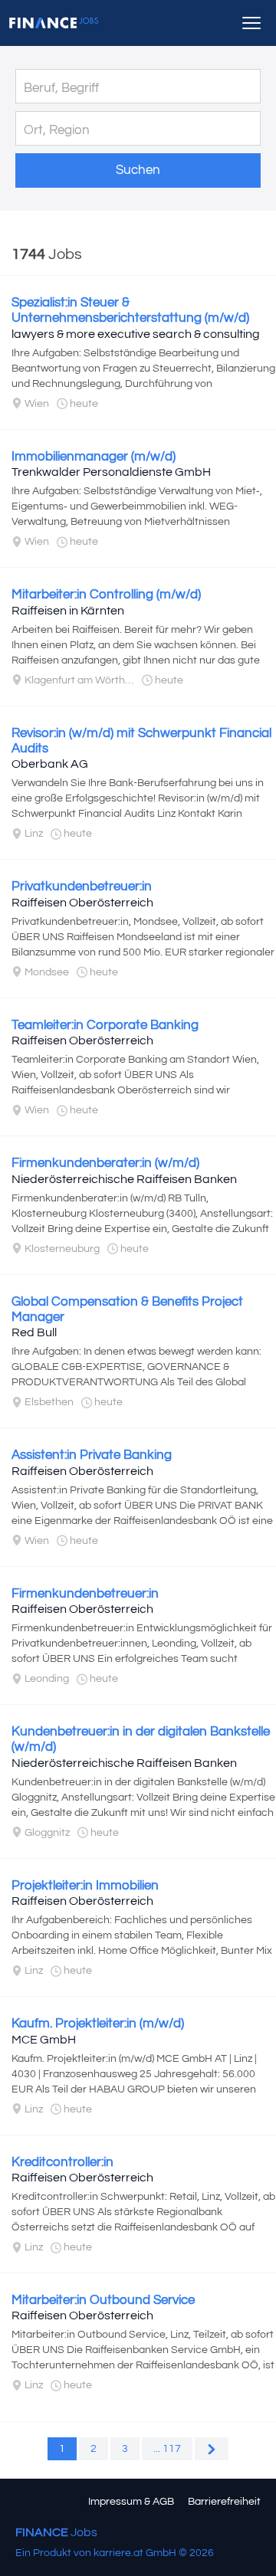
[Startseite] (54, 23)
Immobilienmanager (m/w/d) (94, 457)
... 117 (167, 2449)
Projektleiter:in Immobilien (85, 1886)
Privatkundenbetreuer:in (82, 887)
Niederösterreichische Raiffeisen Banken (124, 1179)
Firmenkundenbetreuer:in (85, 1594)
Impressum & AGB (131, 2502)
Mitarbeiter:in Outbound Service (103, 2300)
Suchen (138, 170)
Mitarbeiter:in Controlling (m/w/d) (106, 595)
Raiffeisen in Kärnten (68, 611)
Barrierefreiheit (224, 2502)
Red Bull (34, 1332)
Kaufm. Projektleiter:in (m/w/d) (98, 2024)
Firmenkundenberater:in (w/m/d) (105, 1163)
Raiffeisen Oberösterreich (82, 903)
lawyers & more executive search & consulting (136, 334)
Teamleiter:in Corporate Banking (105, 1025)
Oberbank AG (50, 764)
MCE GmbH (44, 2040)
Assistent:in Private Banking (92, 1455)
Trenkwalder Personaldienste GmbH (111, 472)
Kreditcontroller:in (62, 2162)
